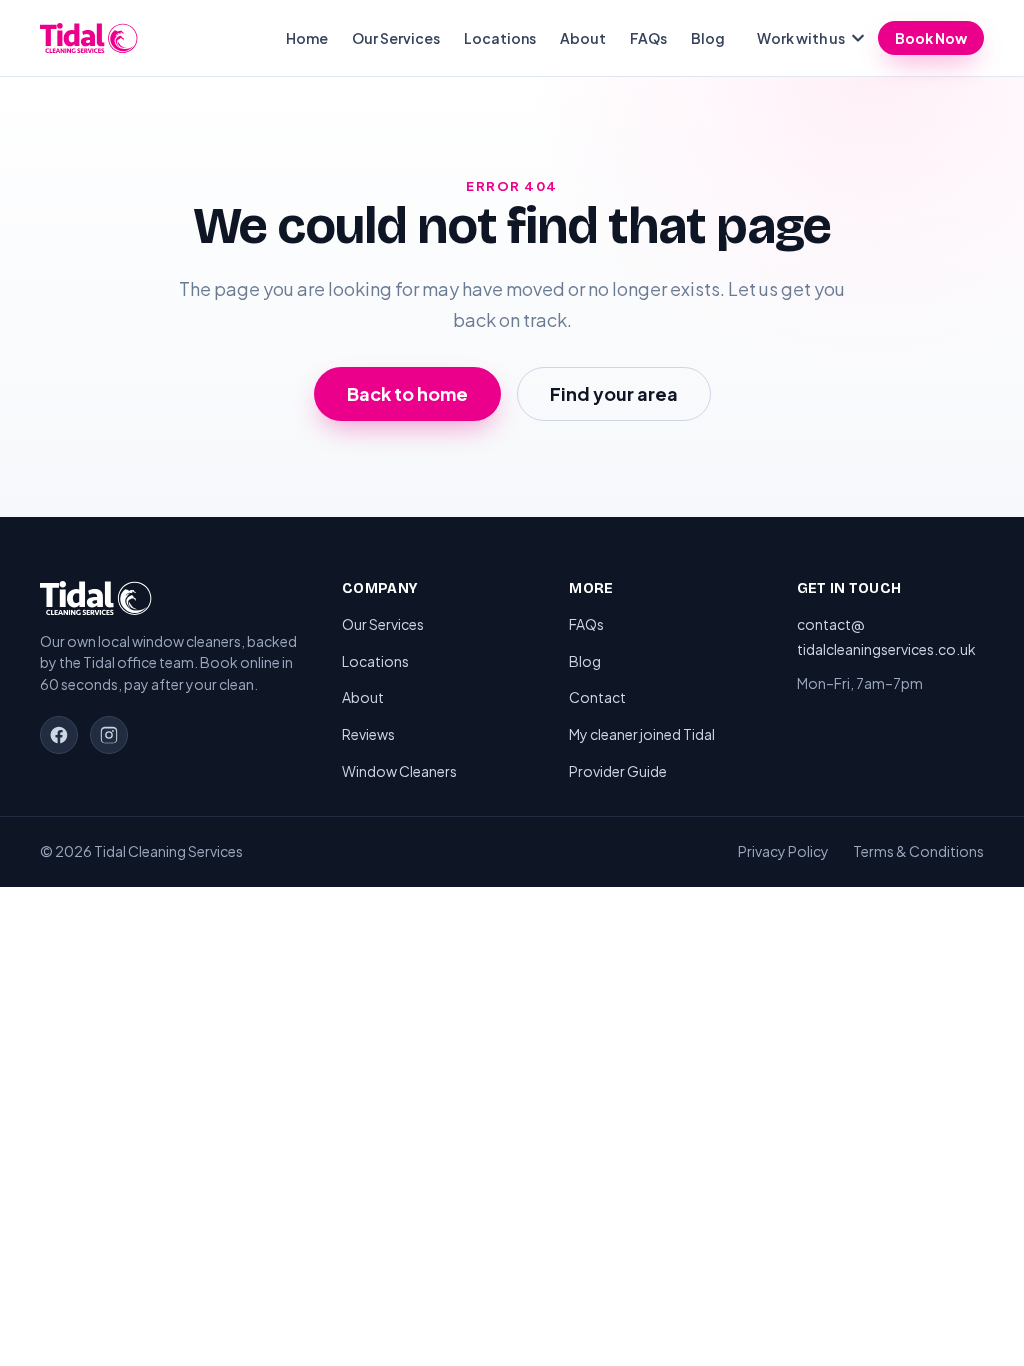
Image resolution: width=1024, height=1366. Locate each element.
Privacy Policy (783, 851)
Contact (597, 697)
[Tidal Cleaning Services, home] (89, 38)
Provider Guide (618, 771)
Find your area (614, 393)
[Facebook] (59, 735)
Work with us (801, 38)
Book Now (931, 38)
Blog (708, 38)
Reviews (368, 734)
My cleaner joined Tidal (642, 734)
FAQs (648, 38)
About (583, 38)
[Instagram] (109, 735)
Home (307, 38)
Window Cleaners (399, 771)
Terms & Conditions (918, 851)
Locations (500, 38)
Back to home (407, 393)
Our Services (396, 38)
